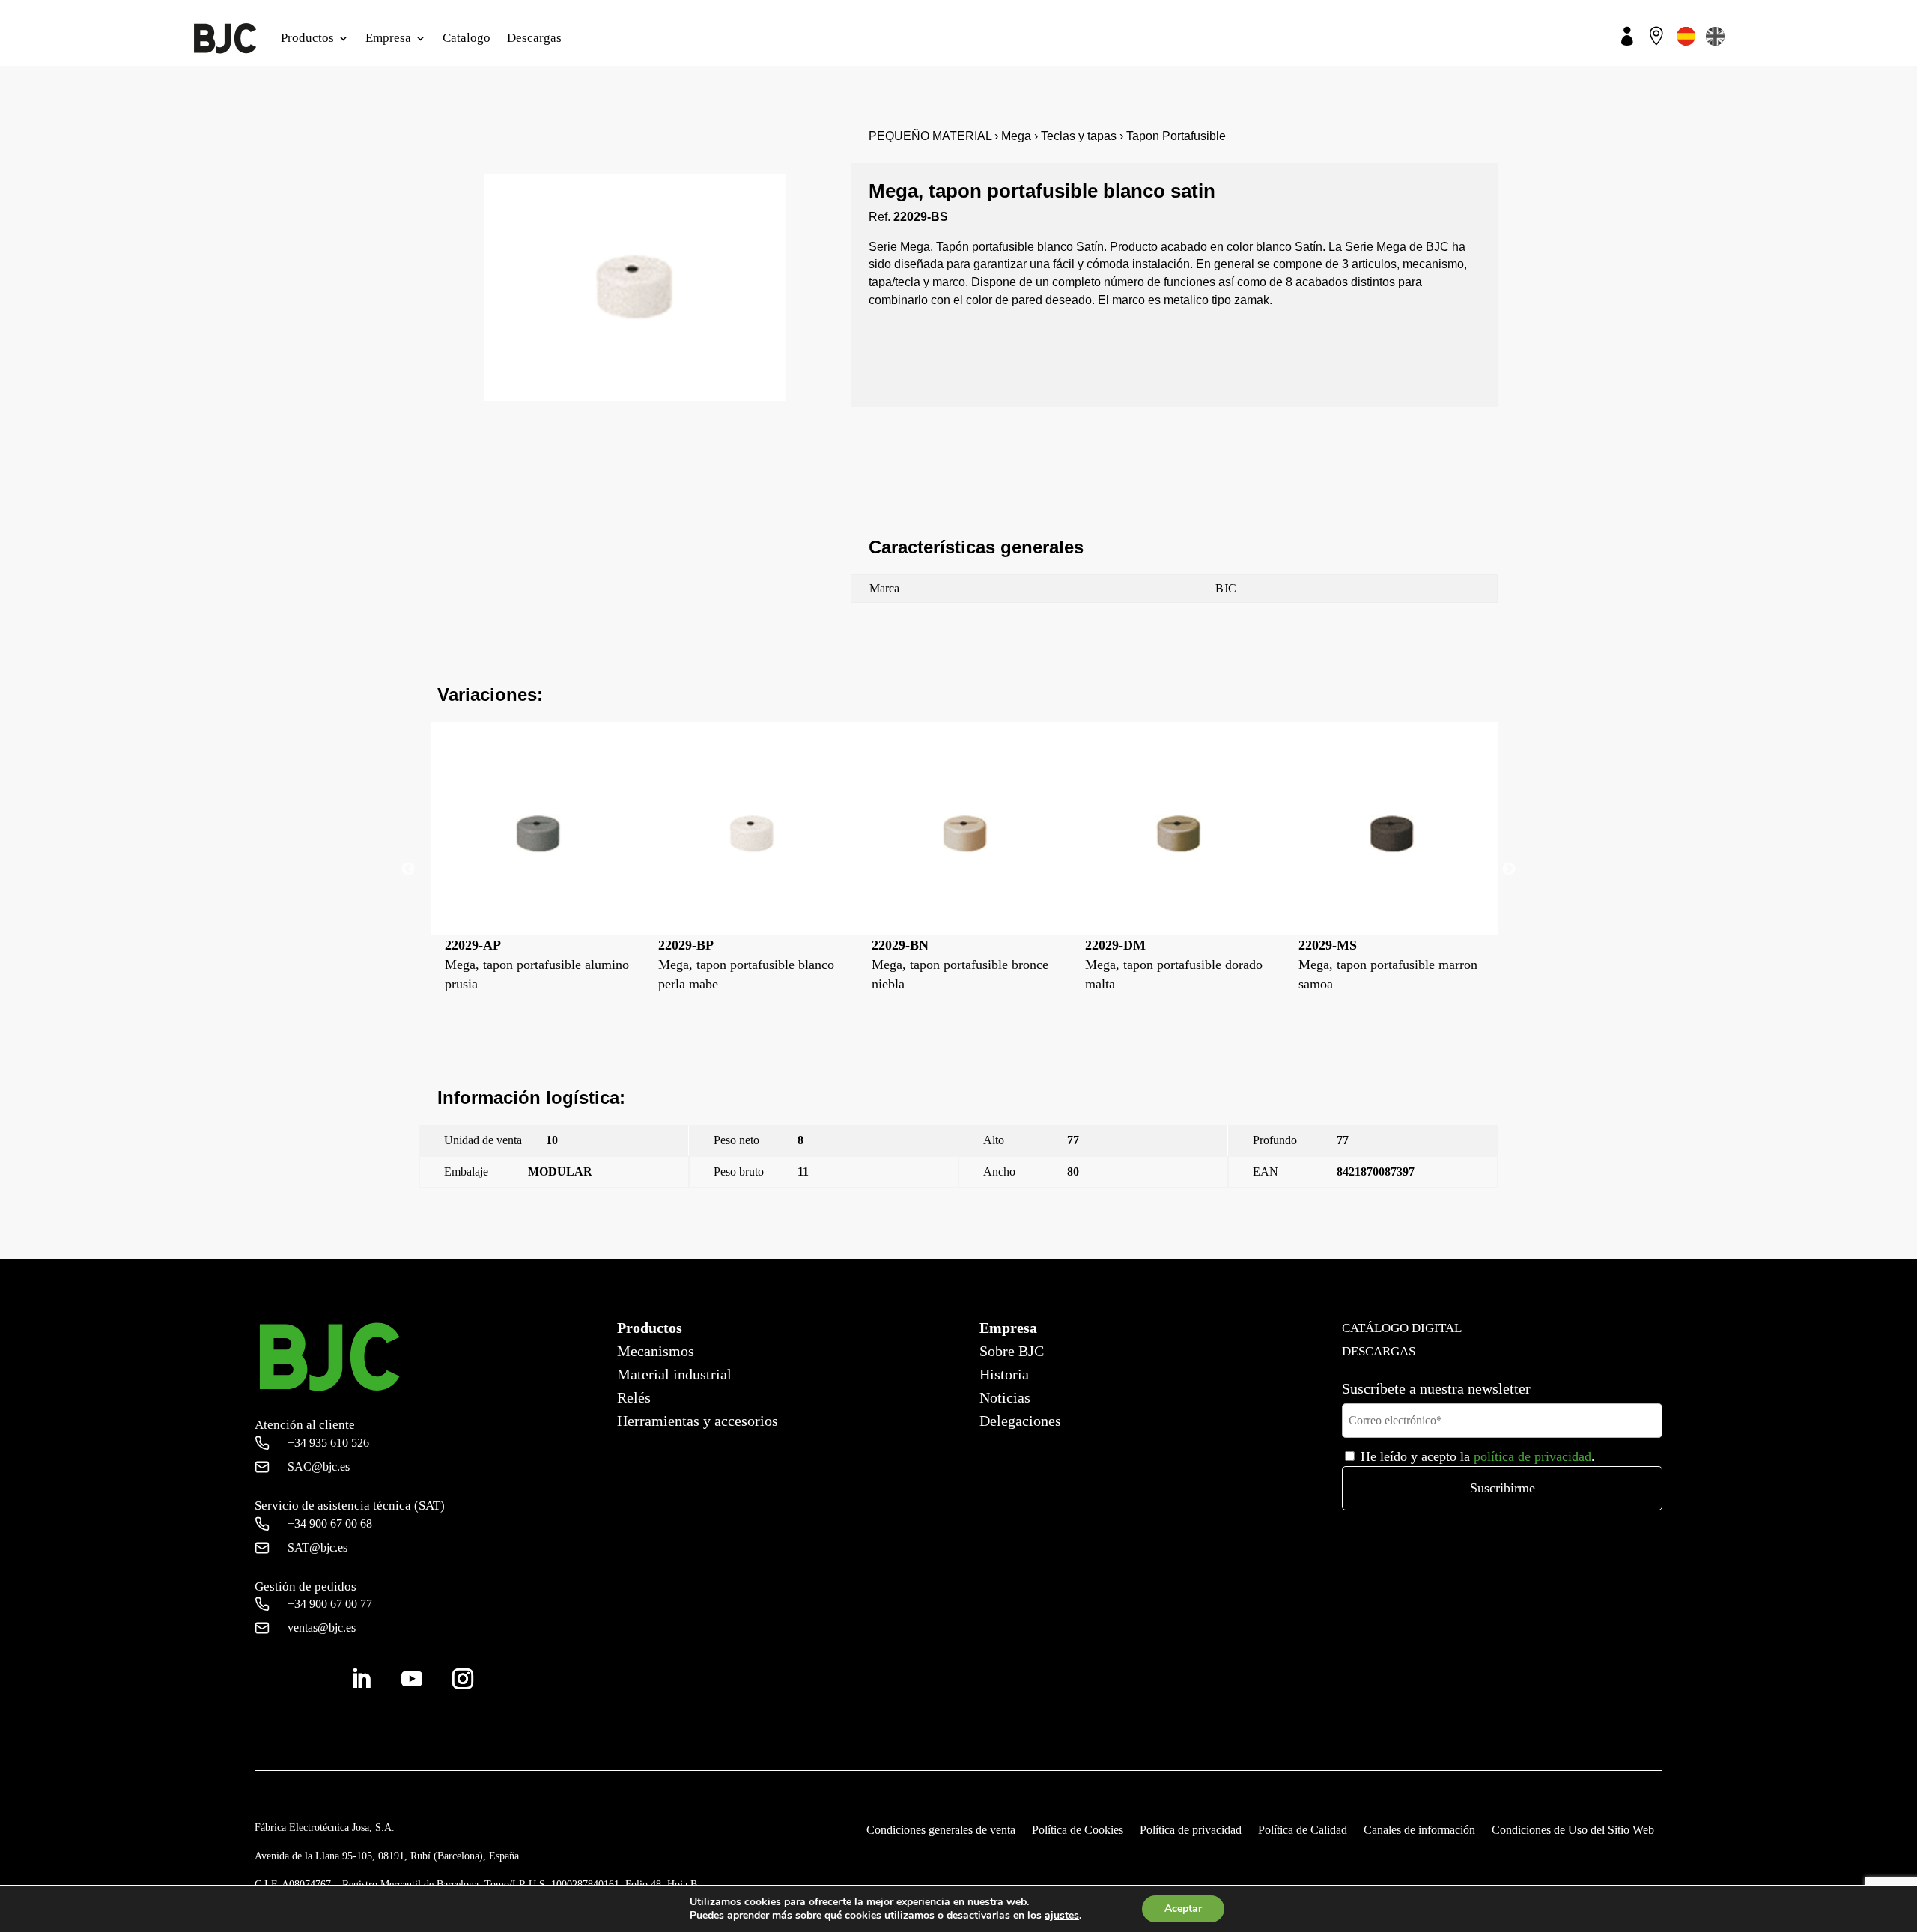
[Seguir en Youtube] (412, 1679)
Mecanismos (656, 1351)
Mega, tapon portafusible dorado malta (990, 965)
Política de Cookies (1078, 1831)
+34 (328, 1443)
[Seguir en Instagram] (463, 1679)
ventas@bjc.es (322, 1628)
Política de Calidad (1303, 1831)
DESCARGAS (1379, 1351)
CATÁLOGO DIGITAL (1402, 1328)
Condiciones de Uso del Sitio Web (1573, 1831)
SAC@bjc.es (319, 1467)
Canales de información (1419, 1831)
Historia (1004, 1374)
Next (1509, 869)
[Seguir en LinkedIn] (361, 1679)
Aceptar (1183, 1908)
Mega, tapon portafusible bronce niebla (777, 965)
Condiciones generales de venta (941, 1831)
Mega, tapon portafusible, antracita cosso (1398, 965)
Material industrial (674, 1374)
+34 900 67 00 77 (330, 1604)
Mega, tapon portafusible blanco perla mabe (563, 965)
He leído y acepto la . (1476, 1456)
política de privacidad (1532, 1456)
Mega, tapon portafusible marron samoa (1204, 965)
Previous (408, 869)
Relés (634, 1397)
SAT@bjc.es (318, 1547)
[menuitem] (1686, 36)
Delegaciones (1020, 1421)
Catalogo (467, 38)
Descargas (534, 38)
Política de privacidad (1191, 1831)
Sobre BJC (1012, 1351)
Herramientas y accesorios (698, 1421)
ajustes (1062, 1916)
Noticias (1005, 1397)
